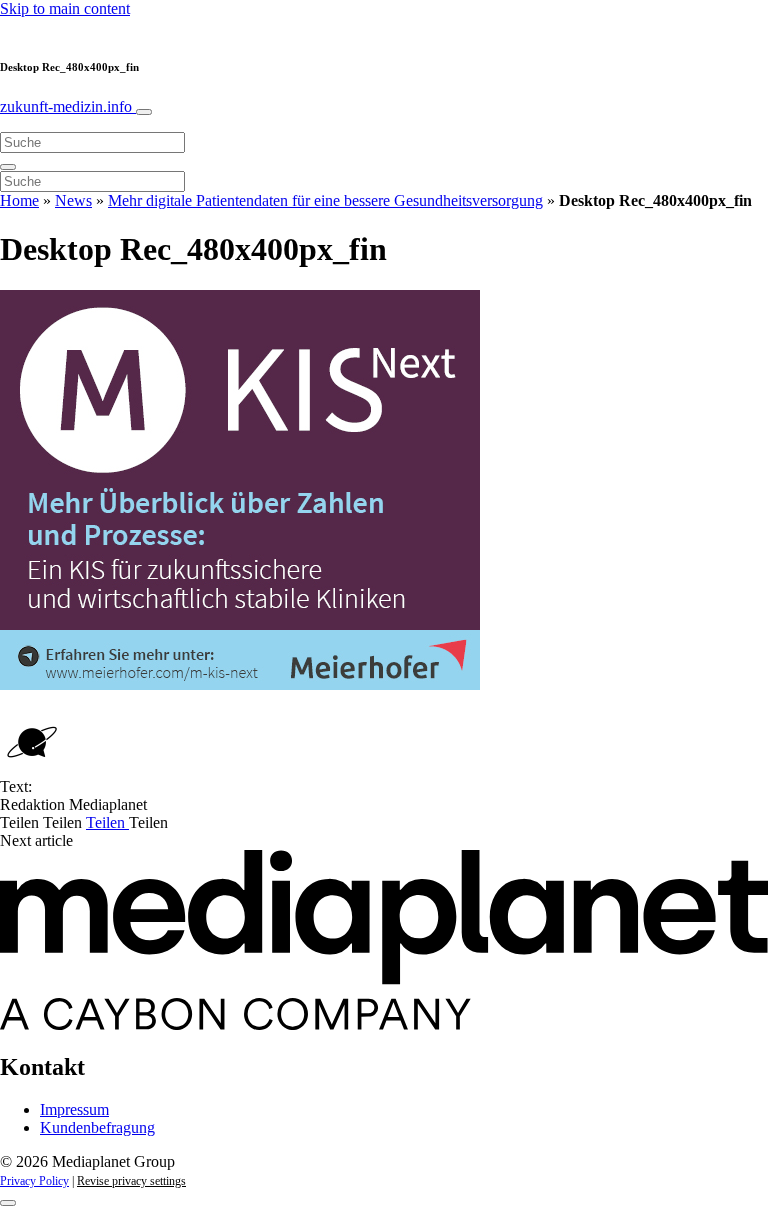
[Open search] (8, 167)
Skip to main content (65, 8)
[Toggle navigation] (144, 112)
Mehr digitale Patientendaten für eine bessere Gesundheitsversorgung (325, 200)
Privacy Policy (34, 1181)
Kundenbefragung (97, 1127)
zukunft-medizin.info (68, 106)
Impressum (74, 1109)
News (73, 200)
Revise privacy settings (131, 1181)
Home (19, 200)
